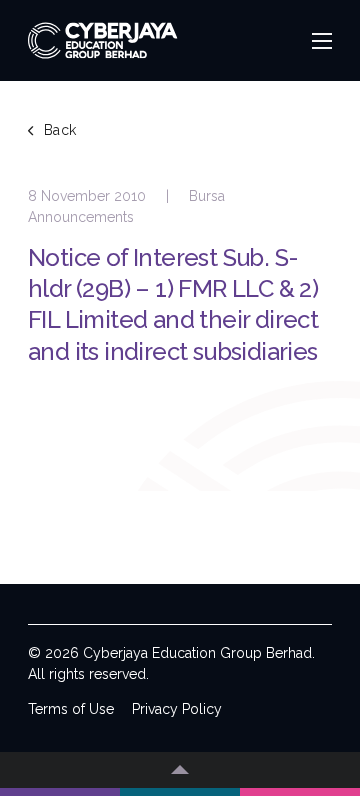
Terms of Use (71, 709)
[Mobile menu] (322, 41)
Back (60, 130)
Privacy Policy (177, 709)
